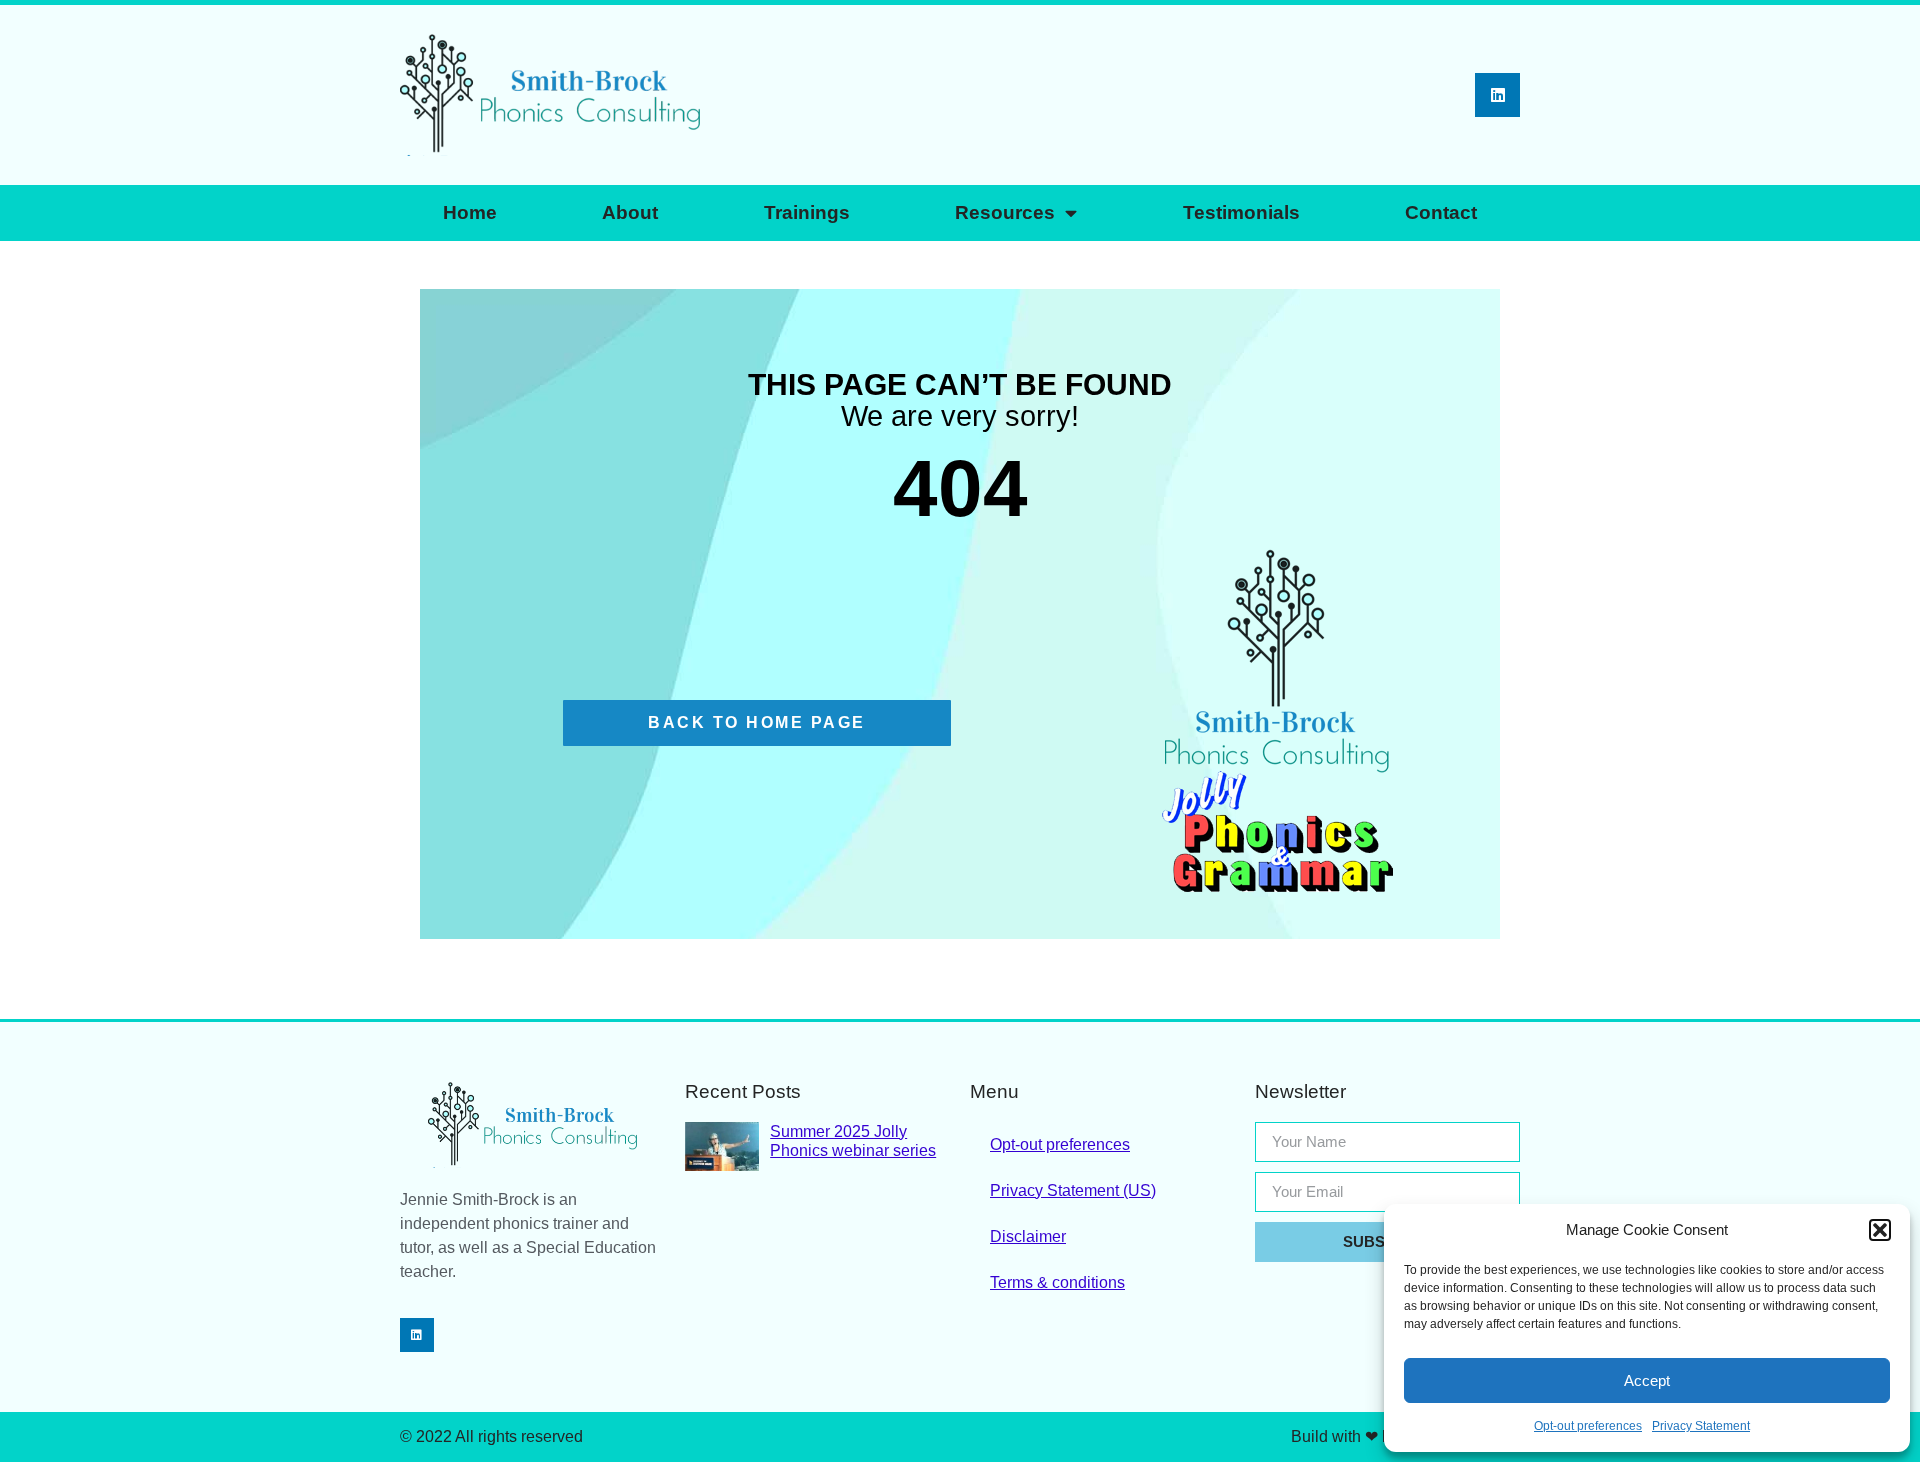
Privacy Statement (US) (1073, 1190)
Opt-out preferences (1588, 1426)
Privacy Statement (1701, 1426)
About (630, 212)
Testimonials (1241, 212)
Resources (1005, 212)
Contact (1441, 212)
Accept (1647, 1380)
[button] (1880, 1230)
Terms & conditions (1057, 1282)
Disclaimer (1028, 1236)
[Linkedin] (1497, 95)
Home (470, 212)
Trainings (807, 212)
